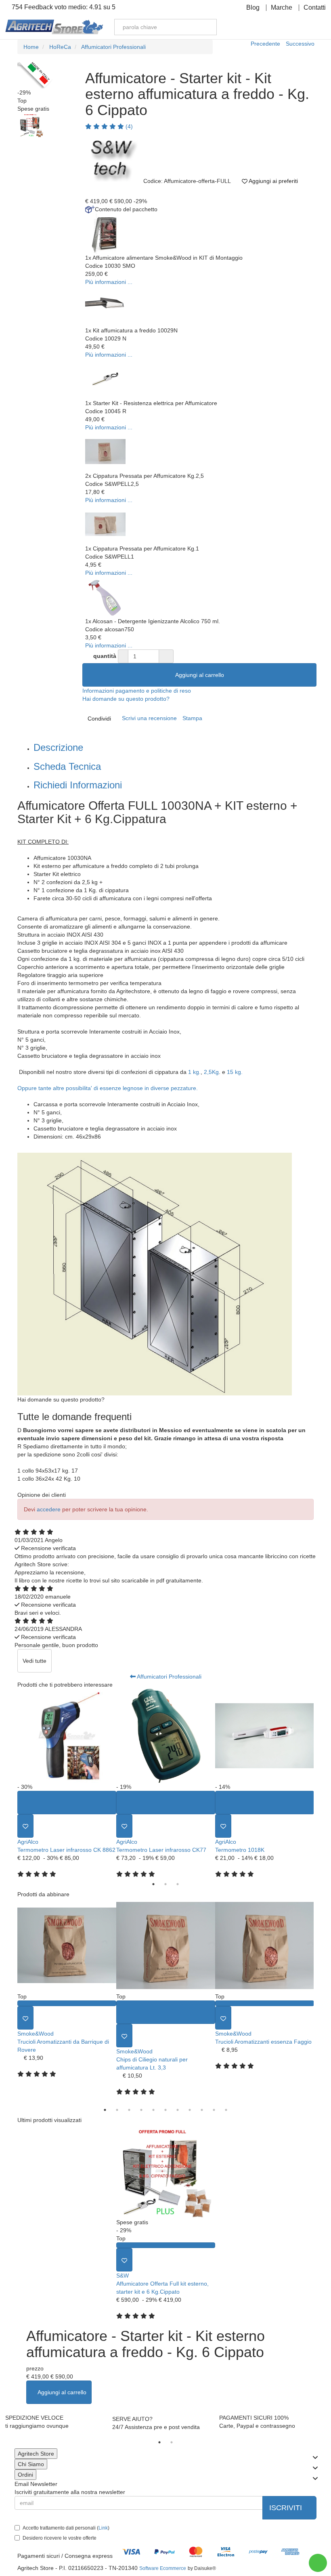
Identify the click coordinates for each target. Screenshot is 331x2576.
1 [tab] (153, 1884)
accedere (49, 1509)
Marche (282, 8)
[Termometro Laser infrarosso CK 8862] (67, 1736)
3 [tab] (178, 1884)
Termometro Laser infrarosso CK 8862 (66, 1850)
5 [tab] (153, 2110)
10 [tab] (214, 2110)
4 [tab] (141, 2110)
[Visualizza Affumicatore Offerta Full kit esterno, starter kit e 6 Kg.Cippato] (166, 2245)
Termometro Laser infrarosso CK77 (161, 1850)
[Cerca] (205, 27)
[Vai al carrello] (305, 27)
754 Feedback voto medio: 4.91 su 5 (63, 7)
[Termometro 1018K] (265, 1736)
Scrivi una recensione (149, 718)
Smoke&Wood (36, 2034)
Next (320, 1783)
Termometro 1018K (240, 1850)
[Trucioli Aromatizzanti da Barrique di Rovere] (67, 1945)
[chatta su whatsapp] (318, 2563)
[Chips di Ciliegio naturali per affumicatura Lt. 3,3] (166, 1945)
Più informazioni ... (109, 282)
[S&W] (111, 157)
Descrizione (58, 747)
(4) (128, 126)
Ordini (25, 2475)
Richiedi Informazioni (78, 785)
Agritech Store (36, 2454)
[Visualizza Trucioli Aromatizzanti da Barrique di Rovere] (67, 2003)
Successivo (300, 44)
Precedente (265, 44)
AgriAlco (28, 1842)
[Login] (277, 27)
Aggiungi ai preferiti (273, 181)
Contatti (315, 8)
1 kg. (194, 1072)
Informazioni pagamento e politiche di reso (137, 691)
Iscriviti (287, 2508)
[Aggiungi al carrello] (67, 1803)
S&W (123, 2276)
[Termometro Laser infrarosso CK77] (166, 1736)
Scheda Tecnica (67, 766)
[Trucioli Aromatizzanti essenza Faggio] (265, 1945)
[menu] (319, 27)
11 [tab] (226, 2110)
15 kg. (235, 1072)
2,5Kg (211, 1072)
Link (103, 2528)
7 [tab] (178, 2110)
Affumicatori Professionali (169, 1677)
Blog (253, 8)
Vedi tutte (35, 1661)
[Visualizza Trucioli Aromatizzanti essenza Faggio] (265, 2003)
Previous (11, 1783)
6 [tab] (165, 2110)
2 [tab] (165, 1884)
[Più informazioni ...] (105, 233)
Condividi (99, 719)
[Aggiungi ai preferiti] (25, 1826)
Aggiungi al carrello (200, 675)
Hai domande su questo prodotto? (126, 699)
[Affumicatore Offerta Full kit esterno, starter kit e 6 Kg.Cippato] (166, 2171)
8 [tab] (190, 2110)
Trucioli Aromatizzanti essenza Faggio (263, 2042)
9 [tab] (202, 2110)
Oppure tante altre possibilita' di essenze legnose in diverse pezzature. (108, 1088)
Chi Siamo (31, 2464)
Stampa (192, 718)
